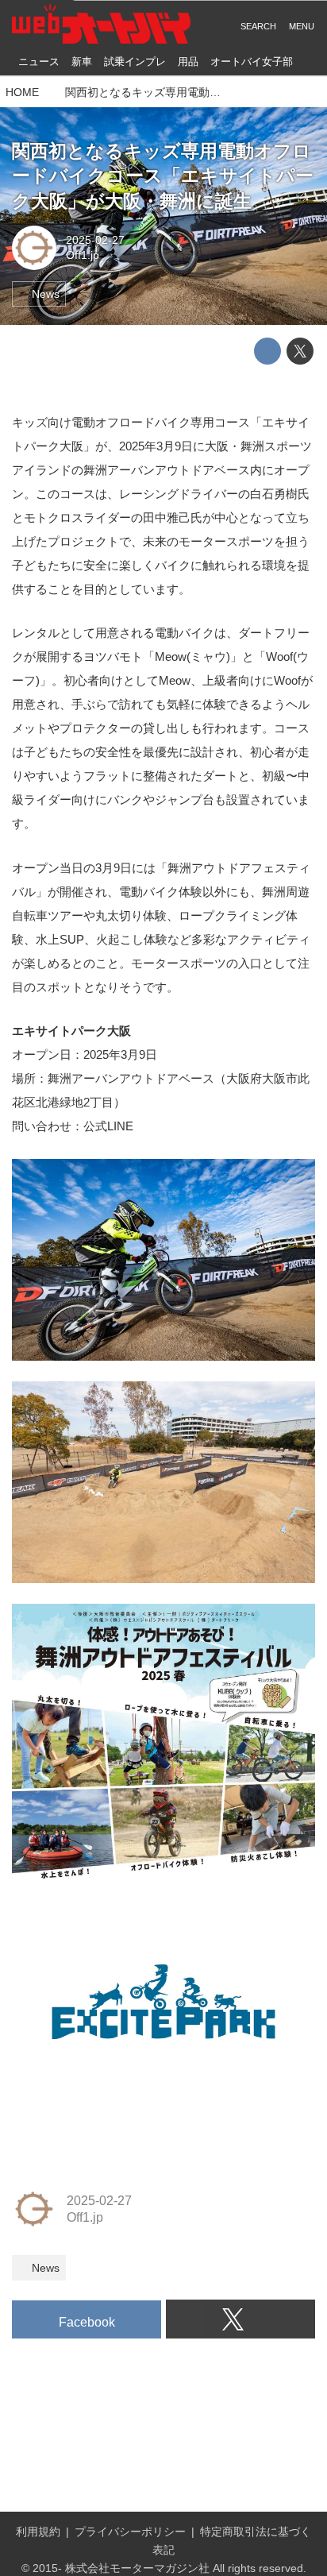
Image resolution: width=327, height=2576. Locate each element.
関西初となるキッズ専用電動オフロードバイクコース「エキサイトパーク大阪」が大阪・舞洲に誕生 (163, 176)
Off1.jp (83, 255)
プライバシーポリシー (130, 2532)
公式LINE (108, 1126)
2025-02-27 (95, 240)
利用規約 (38, 2532)
